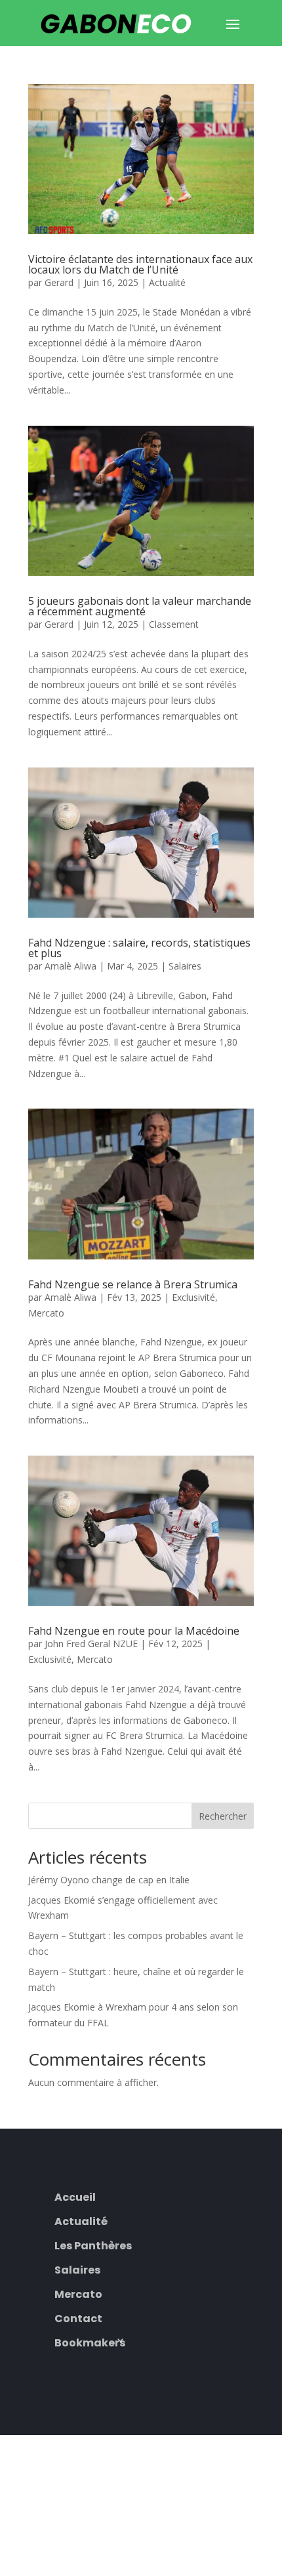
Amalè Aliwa (70, 966)
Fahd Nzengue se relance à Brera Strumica (133, 1284)
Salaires (185, 966)
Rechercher (223, 1816)
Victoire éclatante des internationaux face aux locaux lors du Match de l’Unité (140, 264)
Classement (174, 624)
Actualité (167, 282)
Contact (78, 2317)
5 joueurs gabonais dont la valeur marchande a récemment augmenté (140, 606)
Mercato (46, 1313)
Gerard (59, 282)
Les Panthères (93, 2244)
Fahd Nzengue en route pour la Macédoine (134, 1631)
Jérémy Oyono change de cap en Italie (109, 1880)
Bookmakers (90, 2341)
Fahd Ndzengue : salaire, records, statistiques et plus (139, 948)
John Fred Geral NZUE (91, 1644)
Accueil (75, 2196)
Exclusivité (193, 1297)
